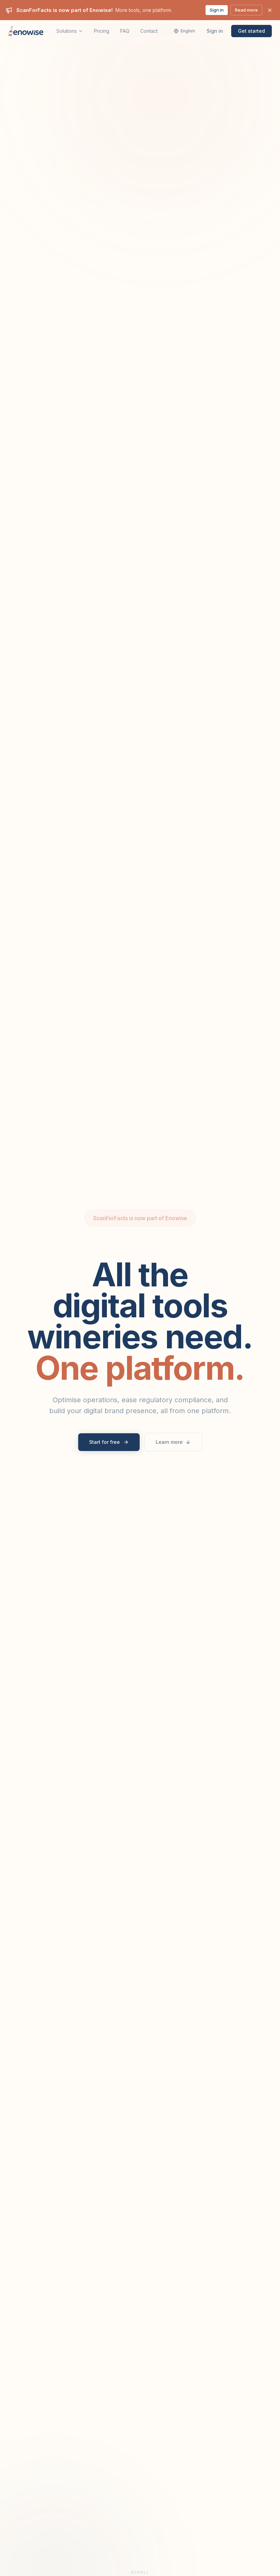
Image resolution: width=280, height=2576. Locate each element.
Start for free (104, 1442)
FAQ (125, 31)
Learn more (169, 1442)
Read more (246, 10)
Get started (251, 31)
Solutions (67, 31)
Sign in (217, 10)
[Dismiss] (270, 10)
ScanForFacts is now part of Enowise (140, 1218)
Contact (149, 31)
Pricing (102, 31)
